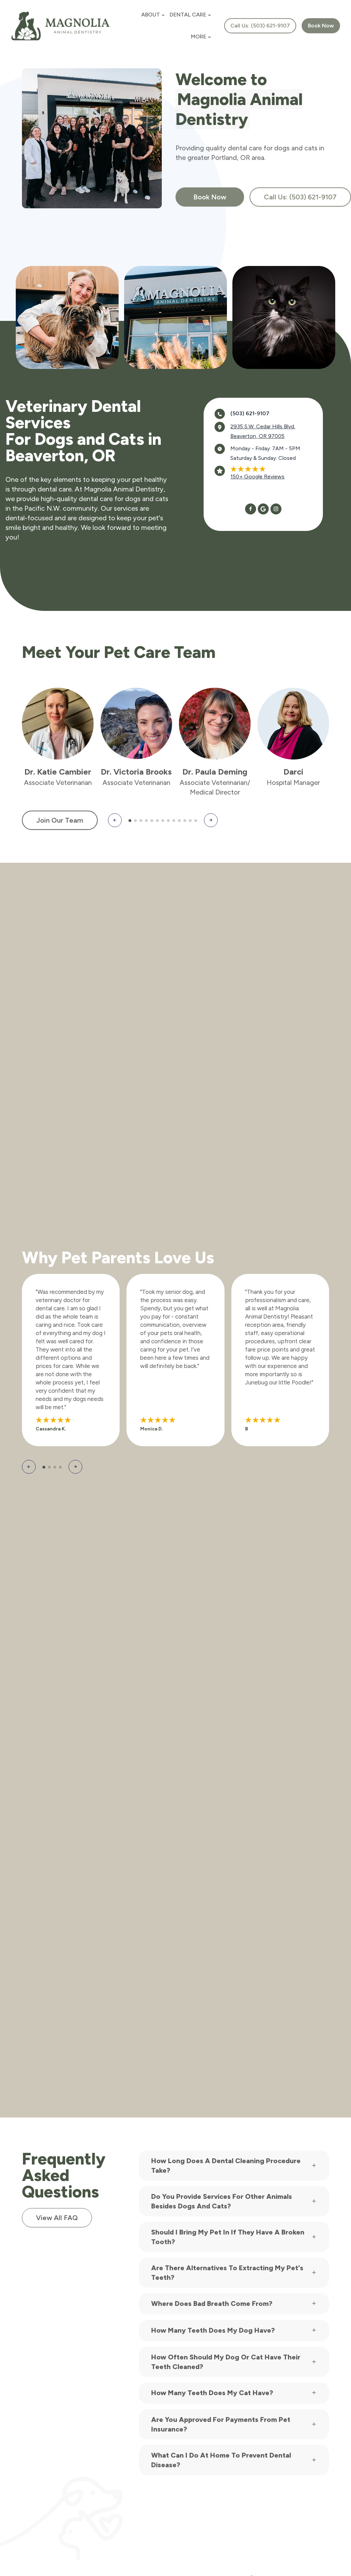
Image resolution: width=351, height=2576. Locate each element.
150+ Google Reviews (257, 477)
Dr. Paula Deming (215, 772)
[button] (115, 820)
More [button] (199, 37)
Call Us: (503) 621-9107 (260, 26)
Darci (293, 772)
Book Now (210, 197)
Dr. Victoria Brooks (136, 772)
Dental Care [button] (188, 15)
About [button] (151, 15)
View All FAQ (57, 2218)
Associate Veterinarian (58, 782)
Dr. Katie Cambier (58, 772)
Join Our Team (60, 820)
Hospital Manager (293, 782)
